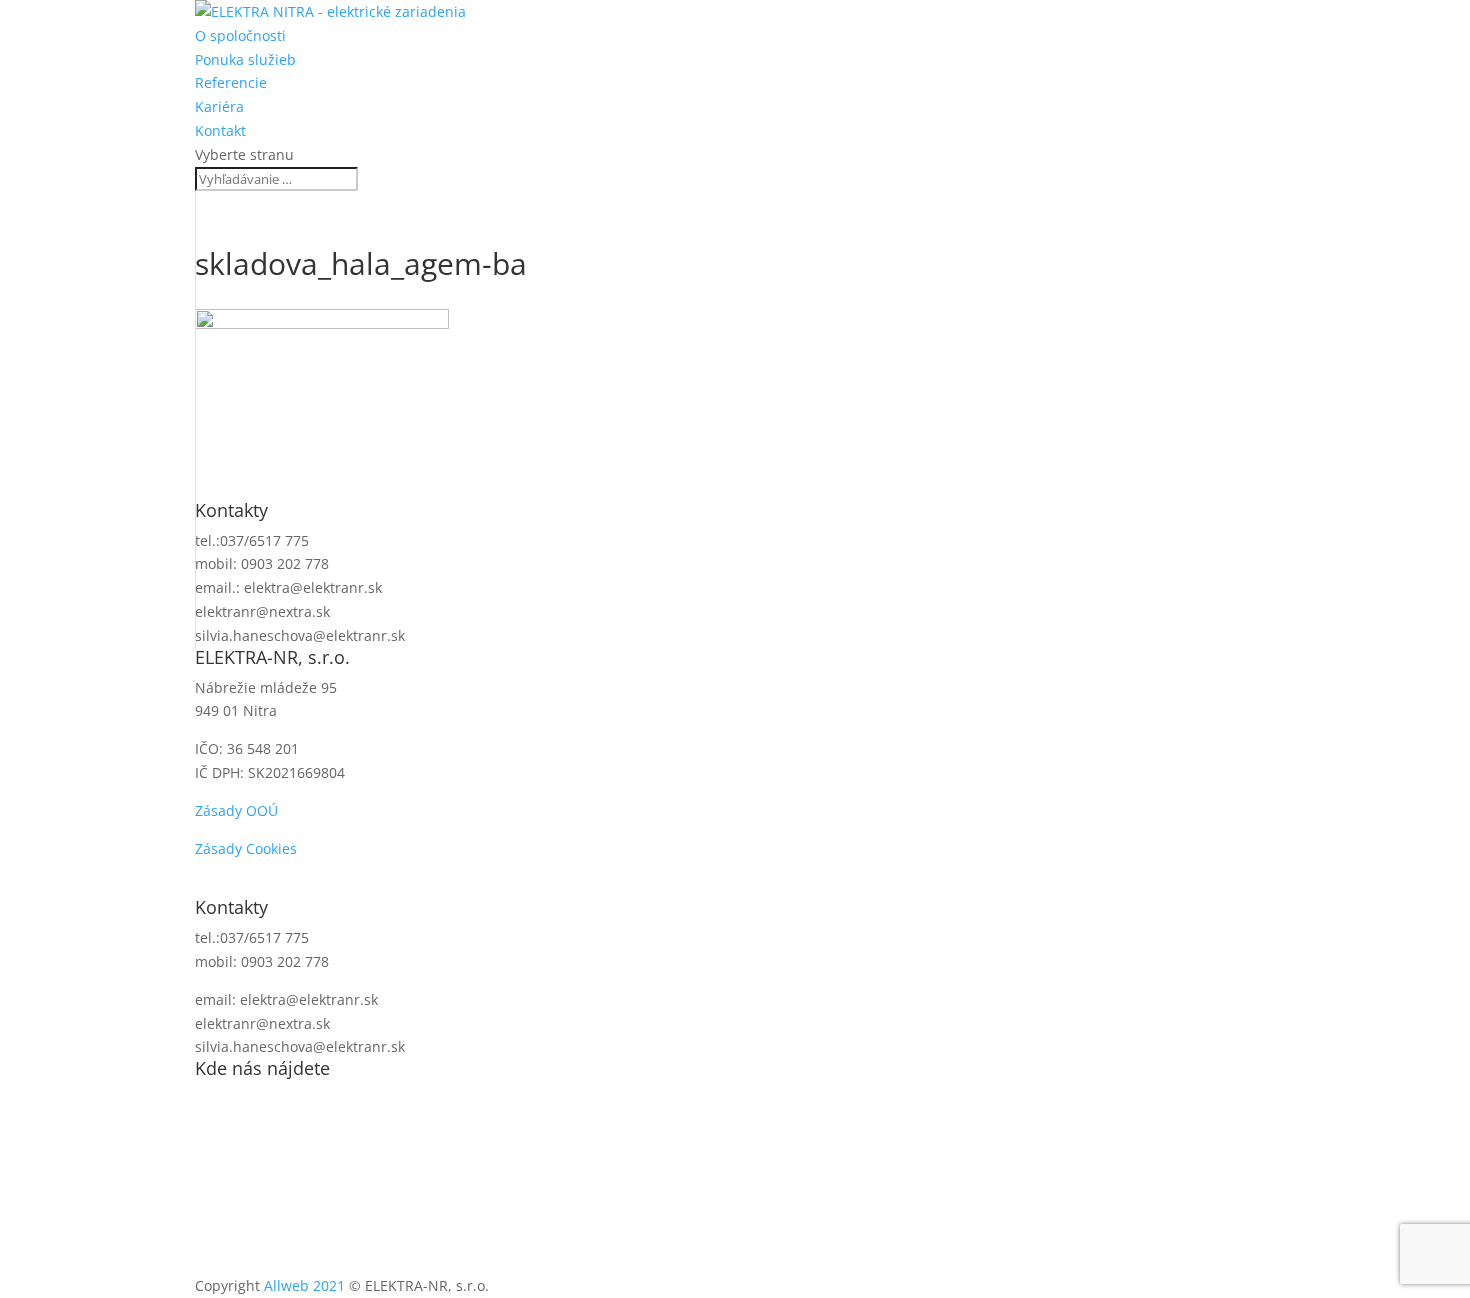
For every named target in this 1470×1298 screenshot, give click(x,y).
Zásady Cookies (246, 848)
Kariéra (219, 106)
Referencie (231, 82)
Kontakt (220, 130)
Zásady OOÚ (236, 810)
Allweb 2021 (304, 1285)
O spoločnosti (240, 35)
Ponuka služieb (245, 59)
